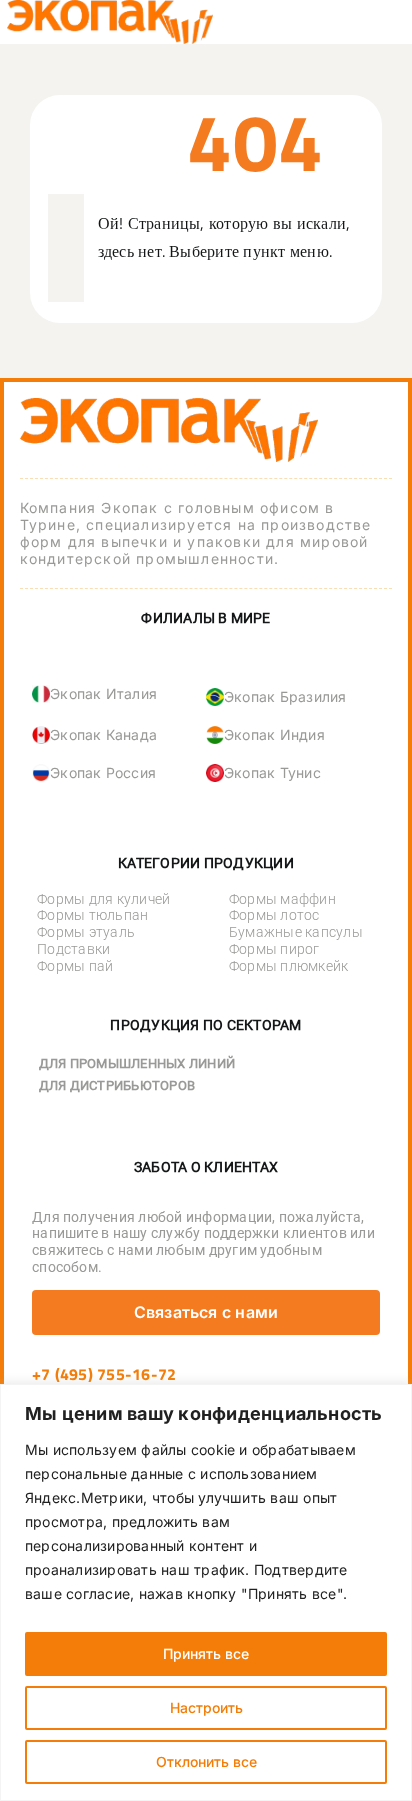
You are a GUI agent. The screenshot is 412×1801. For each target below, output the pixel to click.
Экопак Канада (103, 734)
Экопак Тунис (272, 772)
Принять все (206, 1653)
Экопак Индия (274, 734)
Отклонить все (206, 1761)
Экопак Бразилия (285, 696)
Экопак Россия (103, 772)
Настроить (206, 1707)
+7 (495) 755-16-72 (104, 1374)
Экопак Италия (103, 693)
